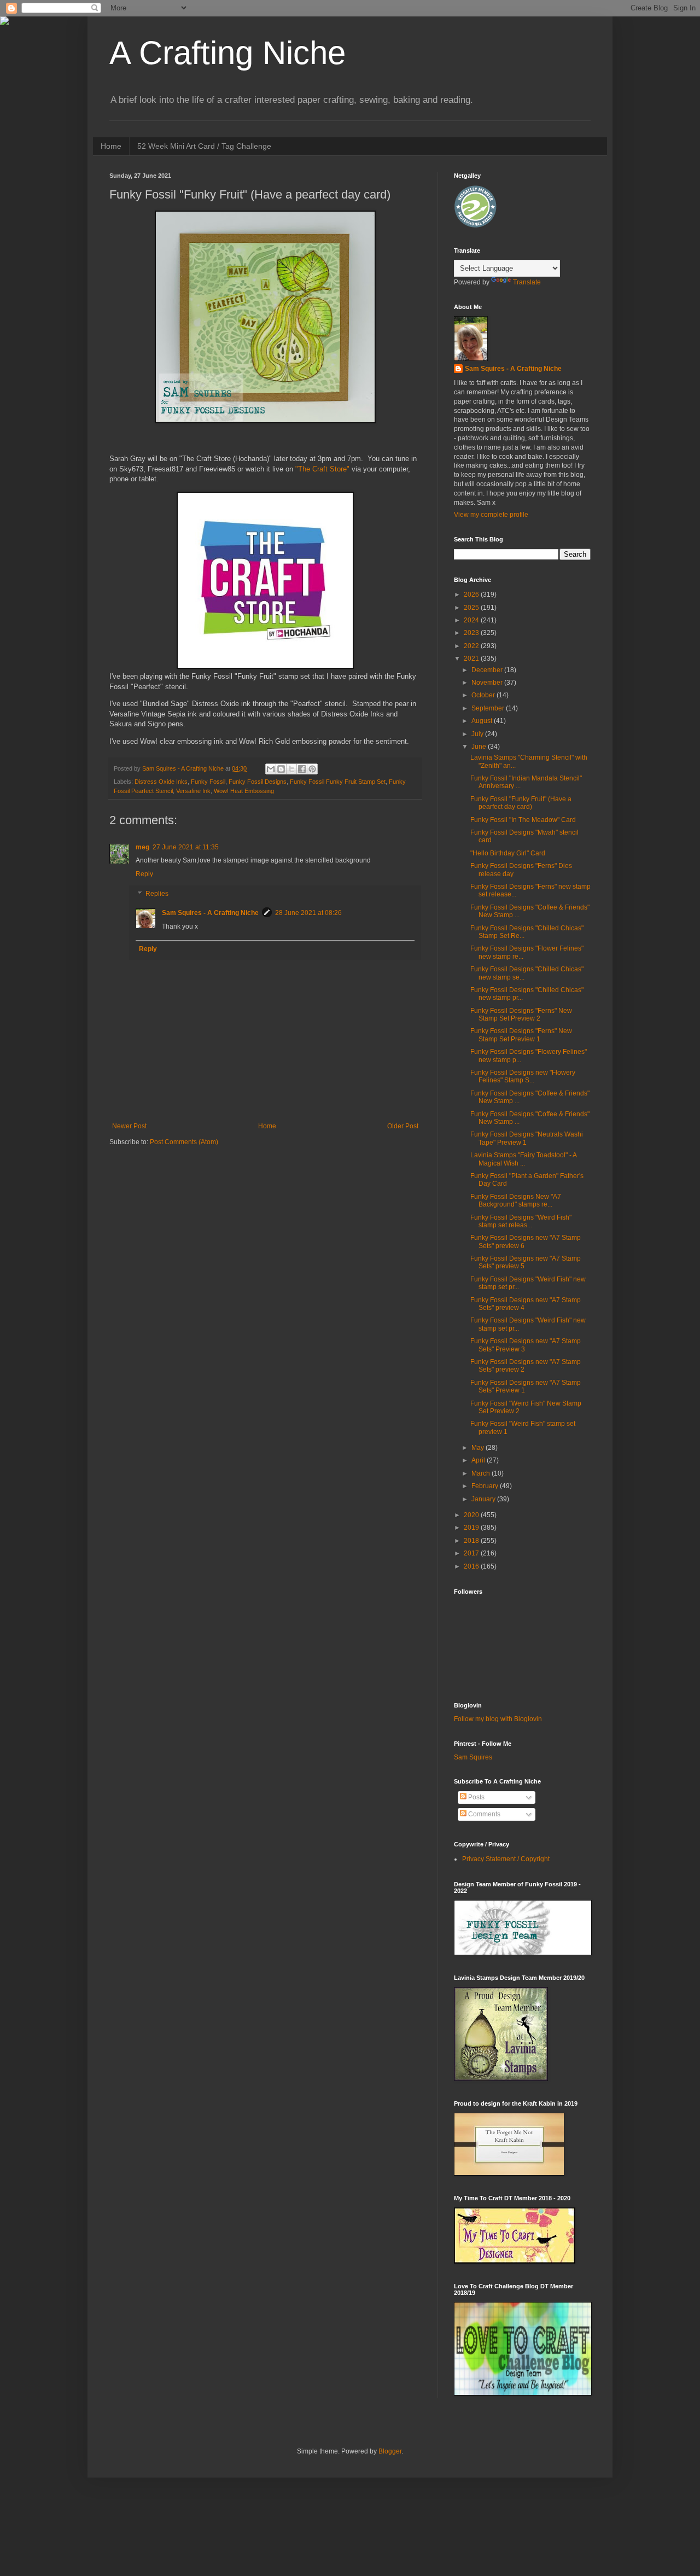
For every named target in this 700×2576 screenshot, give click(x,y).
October (484, 695)
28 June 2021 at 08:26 (308, 913)
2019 (472, 1528)
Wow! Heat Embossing (244, 791)
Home (111, 146)
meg (142, 847)
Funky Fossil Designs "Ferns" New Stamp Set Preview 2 (521, 1015)
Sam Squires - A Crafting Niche (210, 913)
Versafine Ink (193, 791)
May (479, 1448)
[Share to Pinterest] (312, 769)
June (480, 747)
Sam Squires (473, 1757)
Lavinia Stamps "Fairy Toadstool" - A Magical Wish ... (523, 1159)
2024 (472, 620)
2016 (472, 1566)
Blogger (390, 2451)
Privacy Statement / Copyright (506, 1859)
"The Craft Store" (322, 469)
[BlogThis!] (281, 769)
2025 (472, 608)
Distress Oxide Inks (161, 782)
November (488, 683)
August (483, 721)
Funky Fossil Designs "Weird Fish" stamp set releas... (521, 1221)
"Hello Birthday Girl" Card (508, 853)
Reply (144, 874)
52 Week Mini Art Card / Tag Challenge (204, 146)
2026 (472, 595)
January (484, 1499)
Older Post (403, 1126)
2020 (472, 1515)
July (478, 734)
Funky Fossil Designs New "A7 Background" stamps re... (516, 1200)
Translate (527, 282)
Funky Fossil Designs (258, 782)
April (479, 1460)
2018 (472, 1541)
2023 (472, 633)
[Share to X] (291, 769)
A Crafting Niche (227, 53)
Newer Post (129, 1126)
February (486, 1486)
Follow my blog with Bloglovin (498, 1719)
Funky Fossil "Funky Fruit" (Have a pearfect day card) (521, 803)
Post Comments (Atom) (184, 1142)
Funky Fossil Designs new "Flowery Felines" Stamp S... (523, 1076)
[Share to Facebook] (302, 769)
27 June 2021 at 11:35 (186, 847)
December (488, 670)
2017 (472, 1553)
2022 (472, 646)
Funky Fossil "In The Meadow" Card (523, 820)
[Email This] (271, 769)
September (489, 708)
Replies (157, 894)
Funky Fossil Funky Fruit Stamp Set (338, 782)
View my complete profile (491, 515)
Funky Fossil (208, 782)
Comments (483, 1814)
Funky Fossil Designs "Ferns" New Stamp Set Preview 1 (521, 1035)
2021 (472, 658)
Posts (476, 1797)
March (482, 1473)
